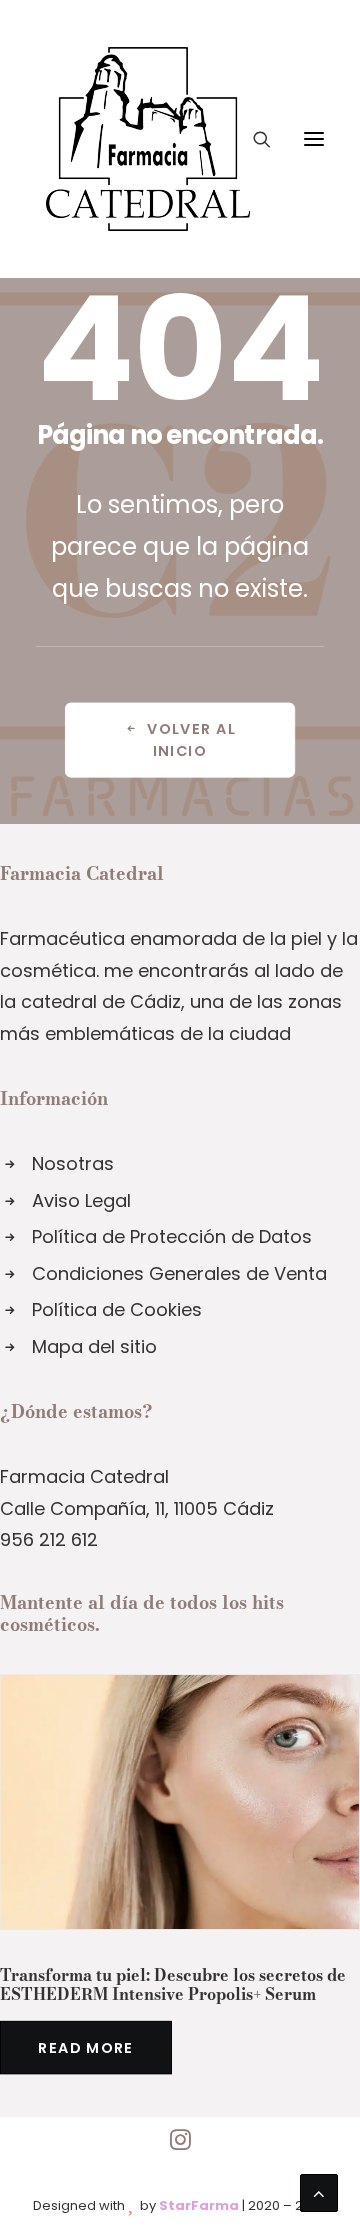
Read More (85, 2047)
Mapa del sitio (94, 1346)
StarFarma (199, 2205)
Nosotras (73, 1163)
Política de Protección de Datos (172, 1236)
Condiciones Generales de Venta (179, 1273)
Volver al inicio (194, 740)
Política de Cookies (117, 1309)
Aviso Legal (81, 1200)
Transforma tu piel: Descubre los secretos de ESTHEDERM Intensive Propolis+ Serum (173, 1984)
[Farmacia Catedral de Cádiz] (148, 139)
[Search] (253, 139)
